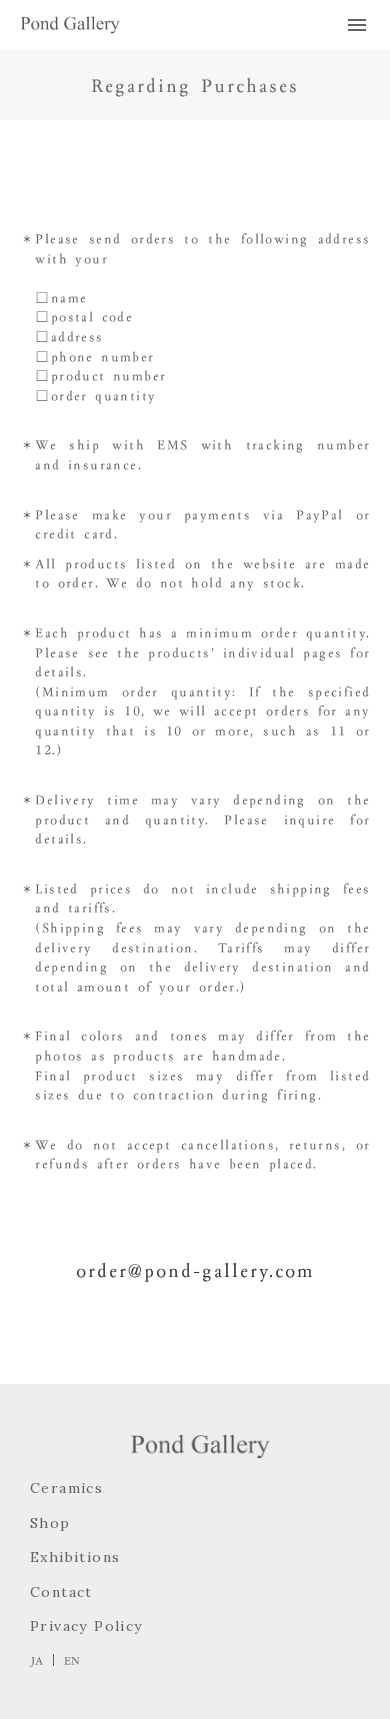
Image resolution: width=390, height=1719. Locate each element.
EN (72, 1660)
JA (36, 1660)
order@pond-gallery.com (195, 1270)
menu (357, 25)
